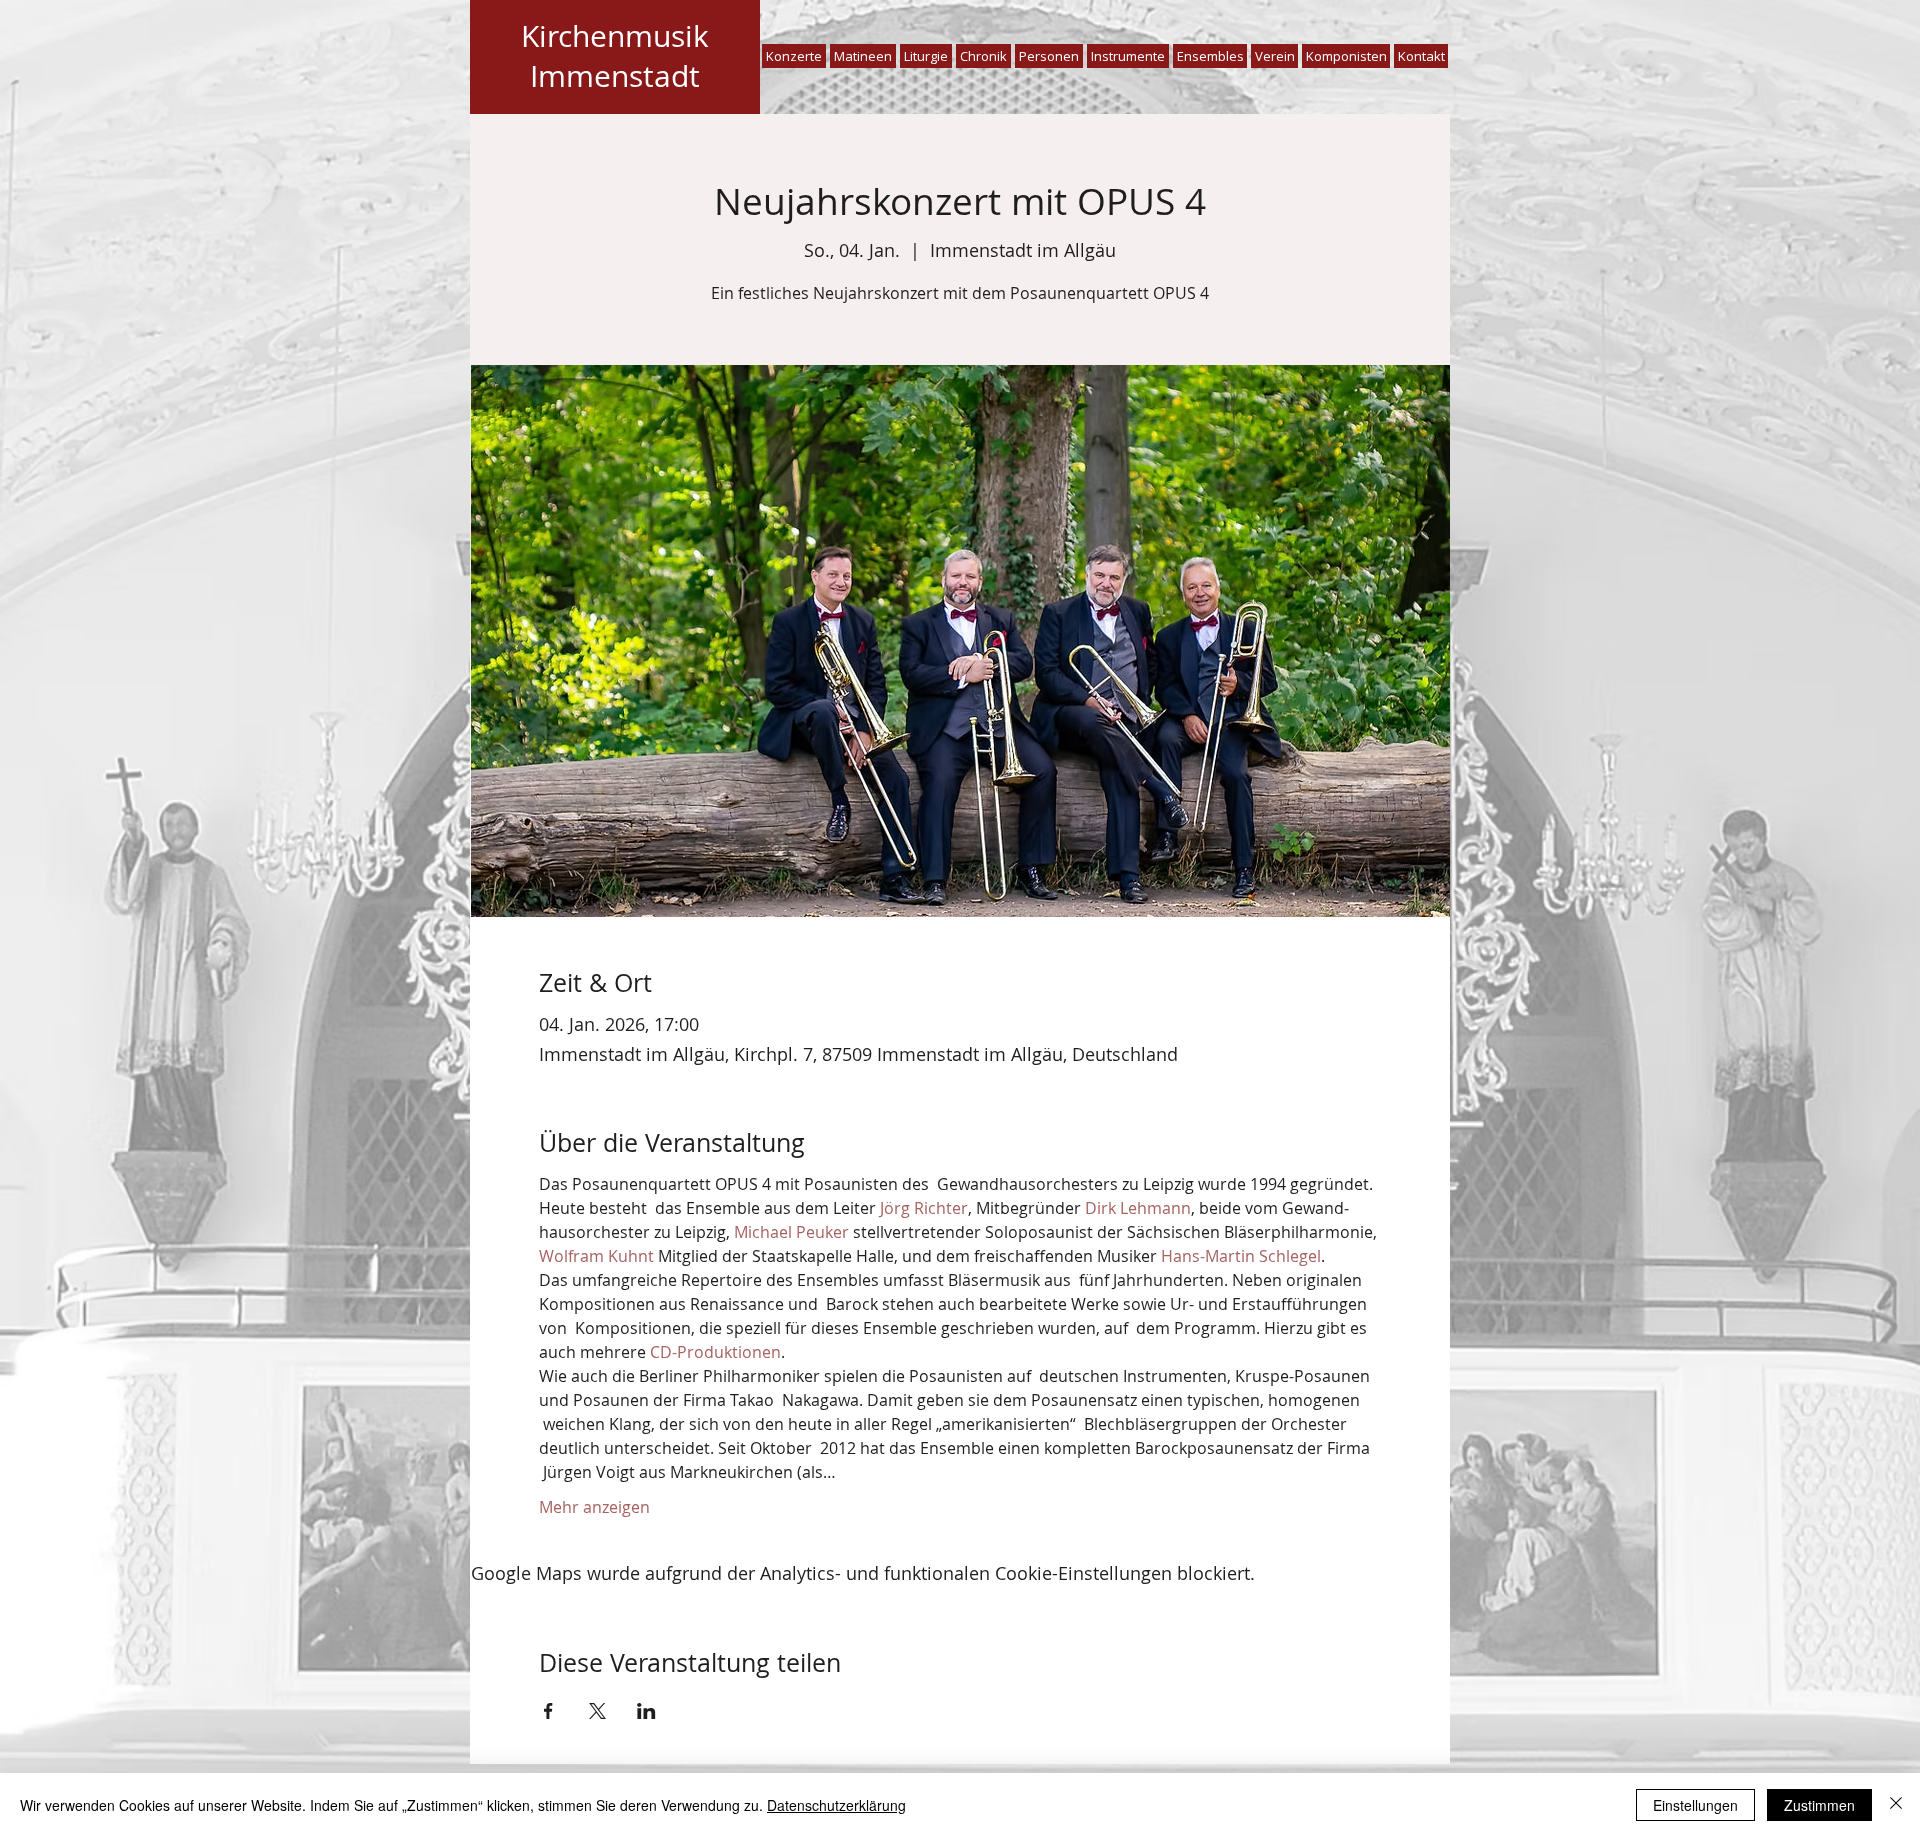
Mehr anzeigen (594, 1507)
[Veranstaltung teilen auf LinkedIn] (646, 1711)
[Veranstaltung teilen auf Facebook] (548, 1711)
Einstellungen (1695, 1805)
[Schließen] (1896, 1805)
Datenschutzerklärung (836, 1805)
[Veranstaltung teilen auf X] (597, 1711)
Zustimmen (1819, 1805)
